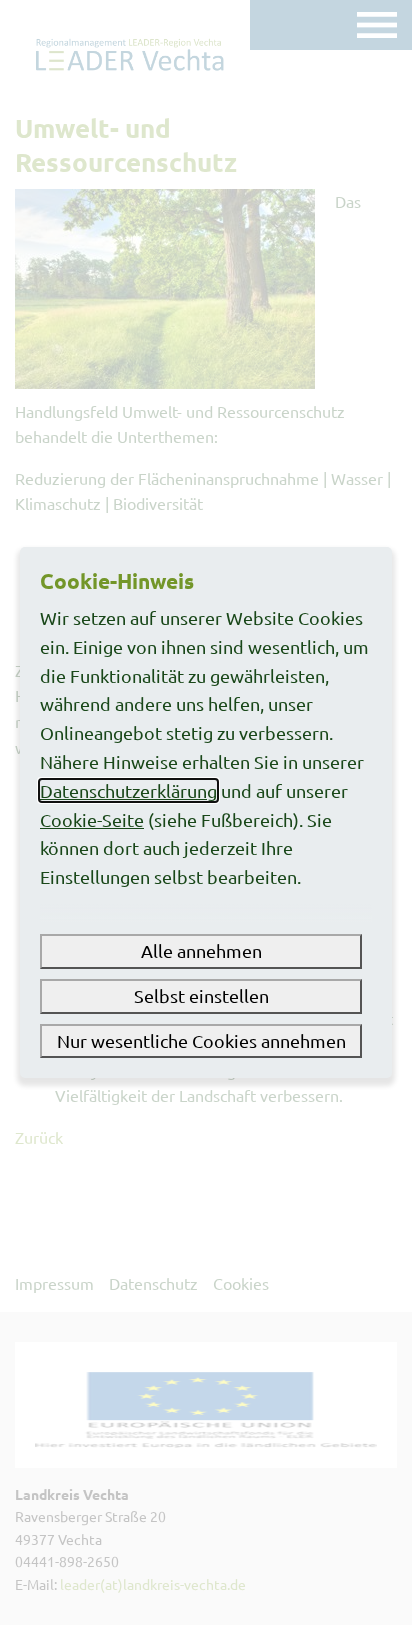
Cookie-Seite (92, 819)
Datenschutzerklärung (128, 790)
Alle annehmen (201, 950)
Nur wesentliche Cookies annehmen (201, 1040)
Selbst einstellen (201, 995)
